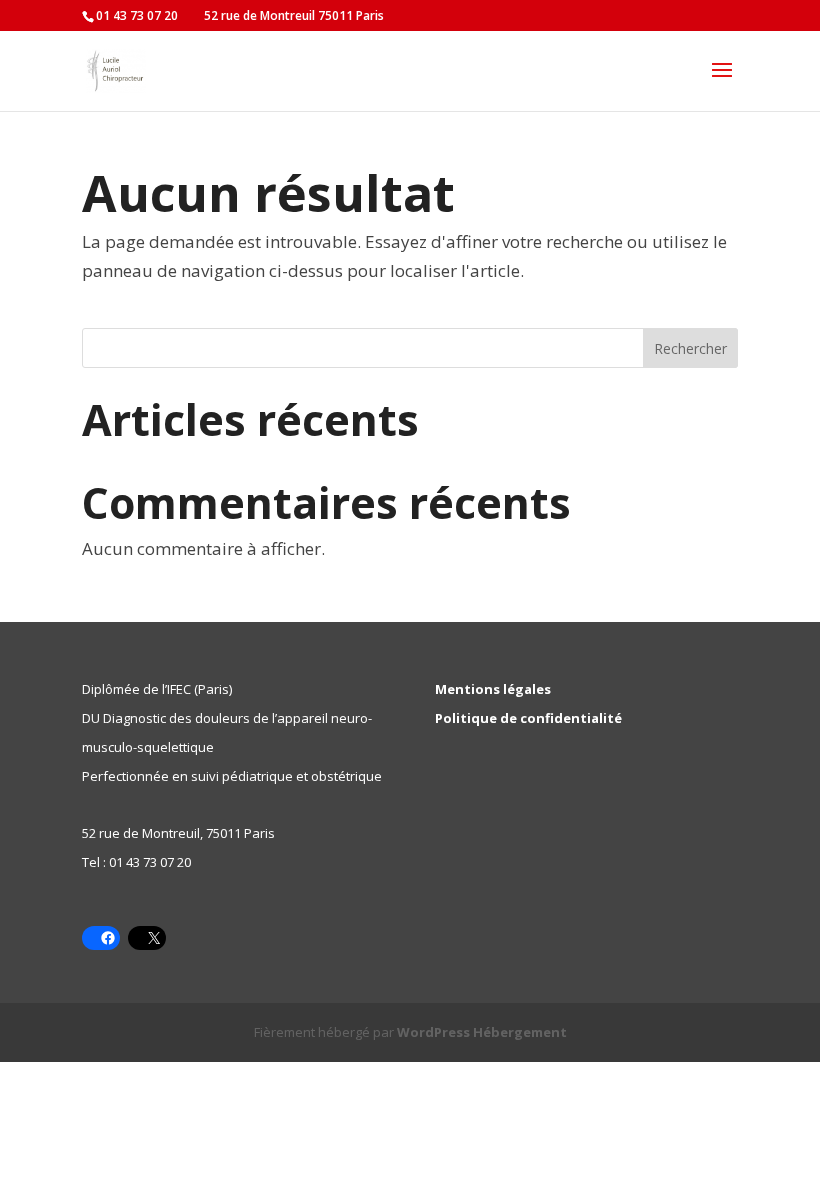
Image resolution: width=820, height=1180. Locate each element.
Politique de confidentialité (528, 718)
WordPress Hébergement (482, 1032)
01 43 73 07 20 (150, 862)
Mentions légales (493, 689)
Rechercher (690, 348)
